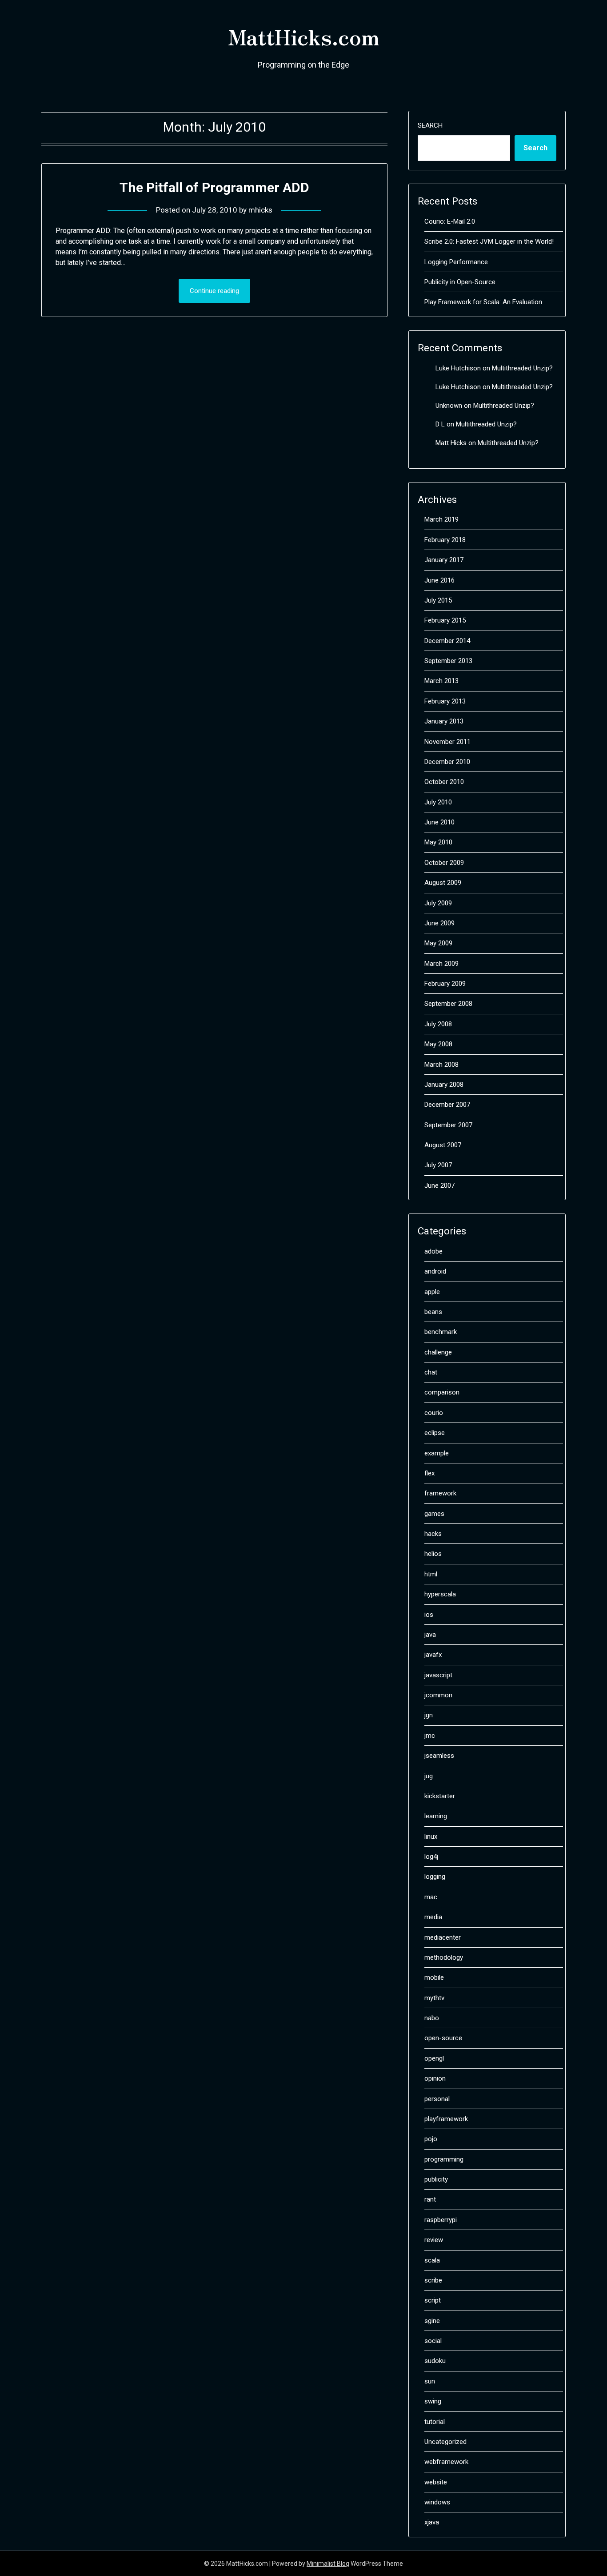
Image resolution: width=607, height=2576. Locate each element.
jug (429, 1776)
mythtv (434, 1998)
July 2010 (438, 802)
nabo (432, 2018)
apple (432, 1292)
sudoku (435, 2361)
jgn (429, 1715)
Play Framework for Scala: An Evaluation (483, 302)
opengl (434, 2058)
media (433, 1917)
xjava (432, 2522)
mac (431, 1897)
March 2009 (441, 964)
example (437, 1453)
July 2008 (438, 1024)
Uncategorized (445, 2442)
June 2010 (439, 822)
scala (432, 2260)
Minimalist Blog (328, 2564)
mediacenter (443, 1937)
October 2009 (444, 863)
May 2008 (438, 1044)
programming (444, 2159)
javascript (438, 1675)
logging (435, 1877)
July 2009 (438, 903)
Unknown (449, 406)
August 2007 (443, 1145)
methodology (444, 1957)
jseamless (439, 1756)
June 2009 (439, 923)
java (430, 1635)
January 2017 (444, 560)
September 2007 (448, 1125)
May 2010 (438, 842)
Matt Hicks (451, 443)
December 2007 (447, 1105)
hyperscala (440, 1594)
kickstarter (440, 1796)
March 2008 (441, 1065)
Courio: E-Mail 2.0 (450, 221)
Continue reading (214, 291)
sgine (432, 2321)
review (434, 2240)
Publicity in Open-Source (460, 282)
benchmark (441, 1332)
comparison (442, 1392)
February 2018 (445, 540)
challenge (438, 1352)
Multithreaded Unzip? (522, 368)
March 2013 (441, 681)
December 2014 (447, 641)
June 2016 (439, 580)
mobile (434, 1977)
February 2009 (445, 984)
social (433, 2341)
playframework (446, 2119)
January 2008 (444, 1085)
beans (433, 1312)
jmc (430, 1736)
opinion (435, 2078)
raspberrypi (441, 2220)
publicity (436, 2179)
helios (433, 1554)
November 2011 (447, 742)
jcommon (438, 1695)
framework (440, 1493)
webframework (446, 2462)
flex (429, 1473)
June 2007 (439, 1186)
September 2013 (448, 661)
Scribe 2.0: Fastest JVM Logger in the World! (489, 241)
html (431, 1574)
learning (436, 1816)
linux (431, 1837)
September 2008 (448, 1004)
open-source (443, 2038)
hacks (433, 1534)
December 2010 (447, 762)
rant (430, 2199)
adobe (433, 1251)
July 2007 (438, 1165)
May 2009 (438, 943)
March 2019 (441, 519)
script (433, 2300)
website (436, 2482)
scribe (433, 2280)
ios (429, 1615)
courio (434, 1413)
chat (431, 1372)
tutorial (435, 2422)
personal (437, 2099)
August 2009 (443, 883)
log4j (431, 1857)
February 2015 (445, 620)
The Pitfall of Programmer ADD (214, 187)
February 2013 (445, 701)
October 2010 (444, 782)
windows (437, 2502)
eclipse (435, 1433)
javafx (433, 1655)
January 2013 (444, 721)
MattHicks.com (303, 36)
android (435, 1271)
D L (440, 424)
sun (430, 2381)
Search (430, 125)
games (434, 1514)
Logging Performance (456, 262)
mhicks (260, 210)
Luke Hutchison (458, 368)
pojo (431, 2139)
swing (433, 2401)
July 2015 (438, 600)
